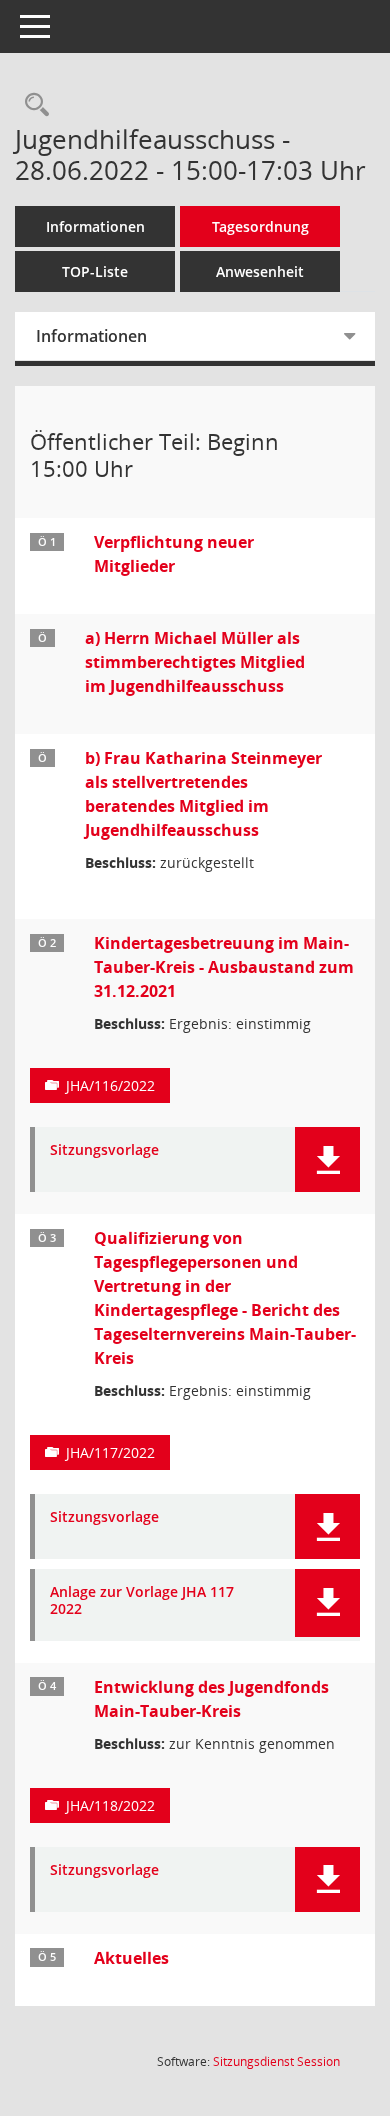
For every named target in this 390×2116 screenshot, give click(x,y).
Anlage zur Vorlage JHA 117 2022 (142, 1601)
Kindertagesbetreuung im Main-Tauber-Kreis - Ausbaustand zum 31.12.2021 (224, 967)
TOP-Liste (95, 271)
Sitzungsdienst (276, 2061)
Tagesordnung (260, 226)
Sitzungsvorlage (104, 1150)
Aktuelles (131, 1958)
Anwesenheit (260, 271)
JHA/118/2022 (110, 1805)
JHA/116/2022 (110, 1085)
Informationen (95, 226)
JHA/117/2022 (110, 1452)
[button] (327, 1159)
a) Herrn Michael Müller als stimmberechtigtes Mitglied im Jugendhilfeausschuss (195, 662)
